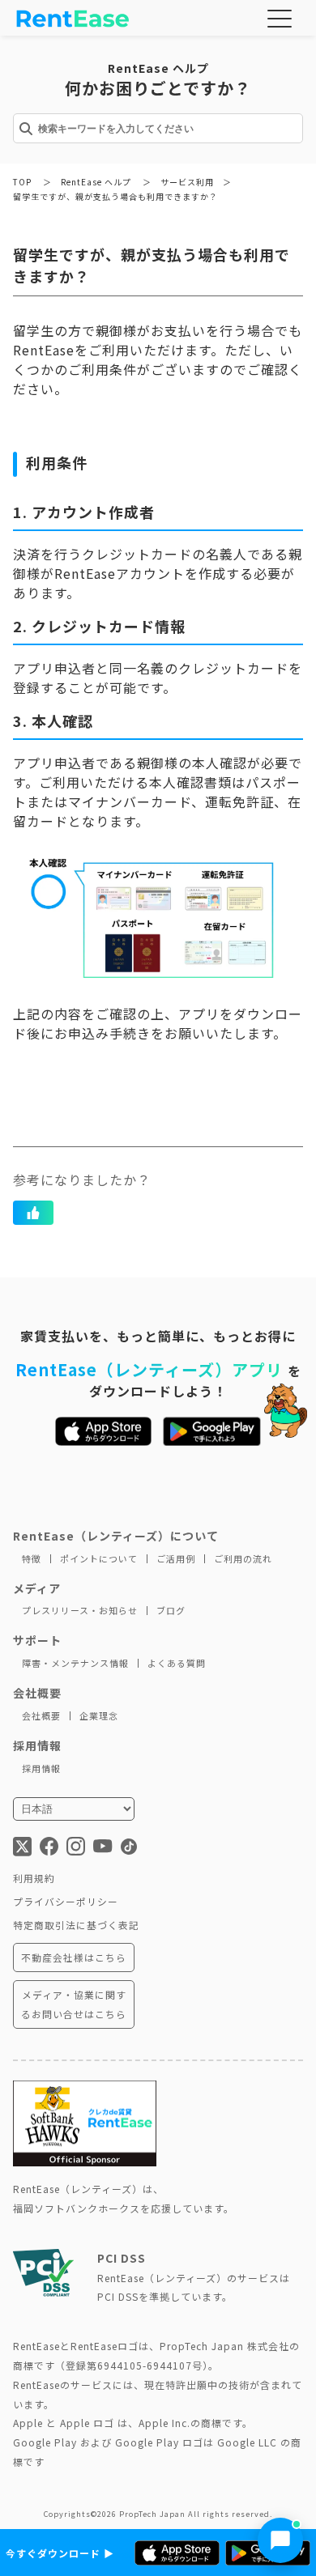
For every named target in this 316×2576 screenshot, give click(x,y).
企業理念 (99, 1715)
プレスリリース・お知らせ (80, 1610)
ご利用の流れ (243, 1558)
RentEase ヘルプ (96, 182)
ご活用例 (176, 1558)
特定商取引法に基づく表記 (76, 1925)
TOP (22, 182)
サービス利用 (187, 182)
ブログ (171, 1610)
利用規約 (34, 1878)
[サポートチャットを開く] (280, 2540)
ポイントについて (99, 1558)
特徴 (32, 1558)
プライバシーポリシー (66, 1901)
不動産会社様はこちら (74, 1957)
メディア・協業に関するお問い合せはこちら (74, 2004)
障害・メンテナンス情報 (75, 1663)
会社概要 (41, 1715)
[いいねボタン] (33, 1213)
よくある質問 (177, 1663)
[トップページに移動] (73, 20)
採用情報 (41, 1768)
